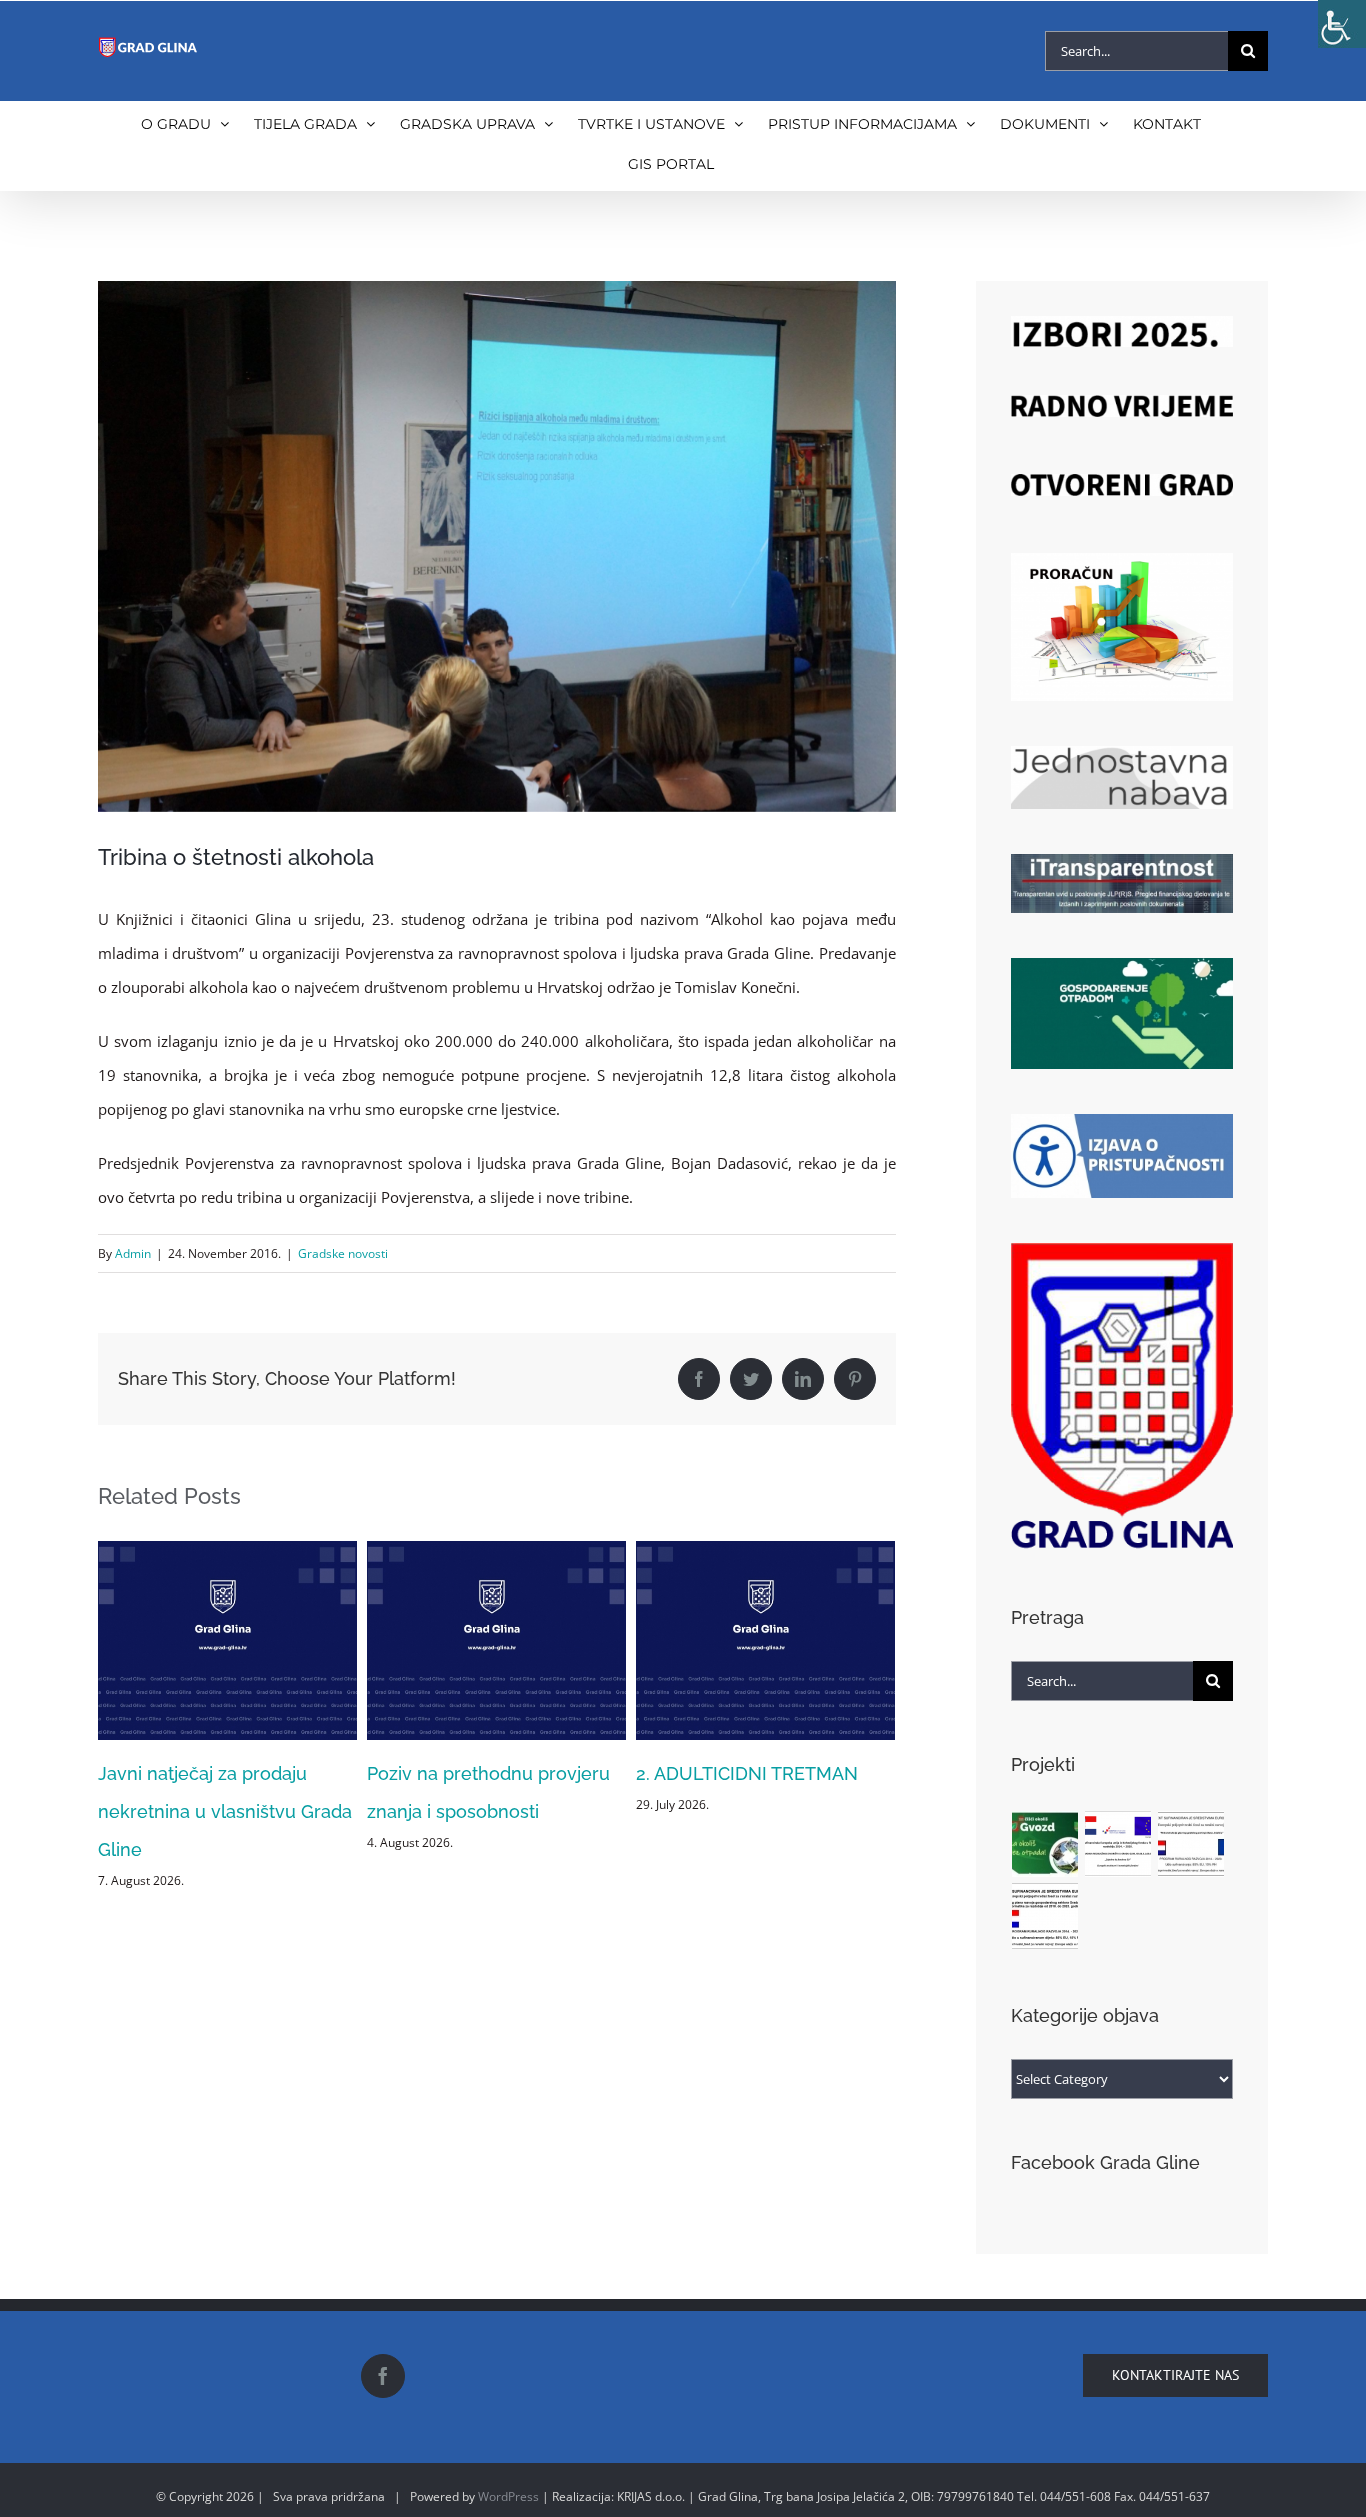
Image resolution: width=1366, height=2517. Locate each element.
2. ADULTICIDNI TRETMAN (478, 1773)
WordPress (508, 2496)
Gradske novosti (343, 1253)
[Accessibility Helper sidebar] (1342, 24)
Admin (133, 1253)
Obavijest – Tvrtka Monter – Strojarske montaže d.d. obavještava (751, 1811)
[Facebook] (383, 2376)
